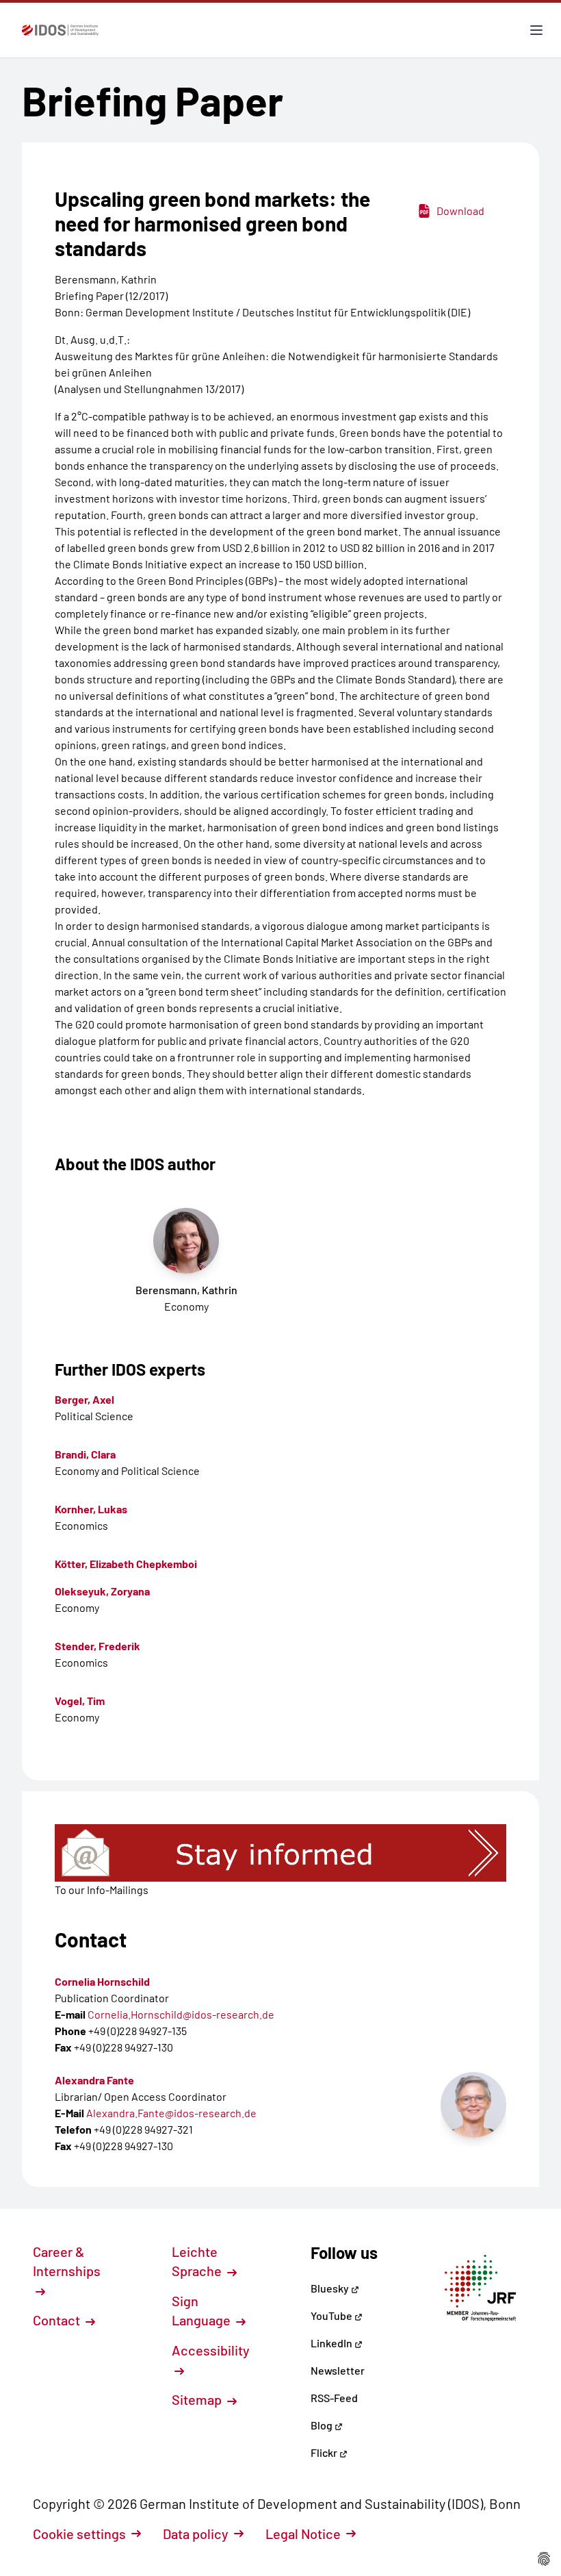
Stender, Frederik (97, 1646)
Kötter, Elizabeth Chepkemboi (126, 1564)
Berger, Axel (84, 1399)
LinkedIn (332, 2343)
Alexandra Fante (94, 2080)
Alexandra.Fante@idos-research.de (171, 2113)
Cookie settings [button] (79, 2534)
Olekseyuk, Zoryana (102, 1591)
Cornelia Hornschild (102, 1981)
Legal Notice (303, 2534)
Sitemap (198, 2399)
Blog (323, 2425)
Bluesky (331, 2288)
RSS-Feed (334, 2398)
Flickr (325, 2452)
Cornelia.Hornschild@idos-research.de (181, 2014)
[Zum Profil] (473, 2105)
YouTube (332, 2315)
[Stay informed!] (280, 1853)
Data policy (196, 2534)
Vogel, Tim (80, 1701)
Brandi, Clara (85, 1454)
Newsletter (338, 2370)
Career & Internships (67, 2261)
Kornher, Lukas (91, 1509)
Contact (58, 2320)
